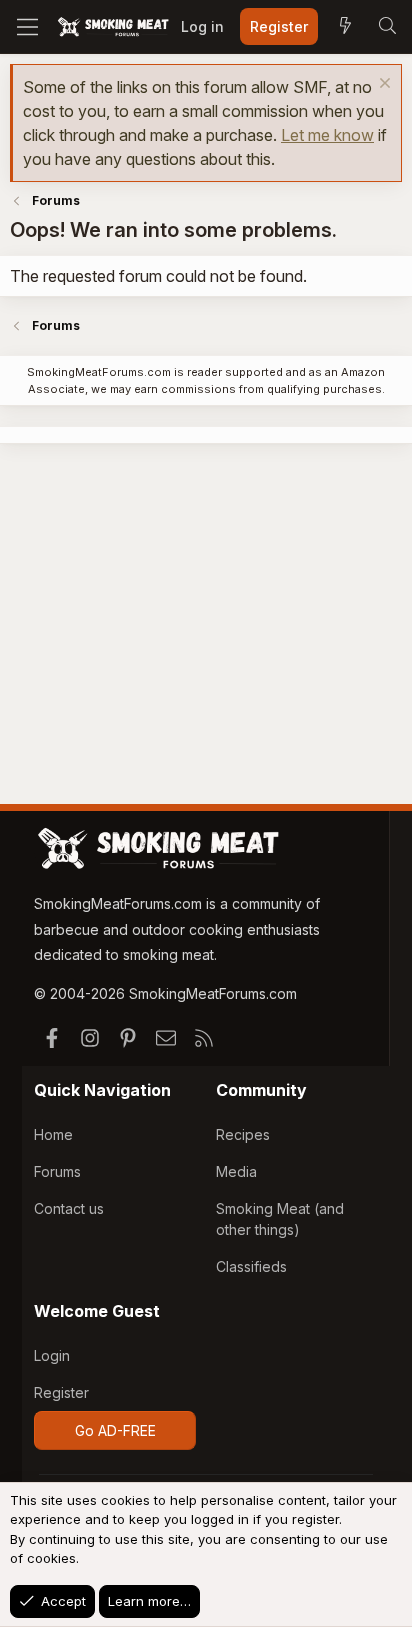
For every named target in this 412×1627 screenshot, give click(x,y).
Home (53, 1134)
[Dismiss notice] (382, 85)
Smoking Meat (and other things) (280, 1219)
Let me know (327, 135)
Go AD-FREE (115, 1430)
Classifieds (251, 1266)
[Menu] (27, 27)
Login (52, 1355)
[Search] (387, 27)
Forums (57, 1171)
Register (61, 1392)
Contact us (69, 1208)
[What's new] (345, 27)
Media (236, 1171)
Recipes (243, 1134)
